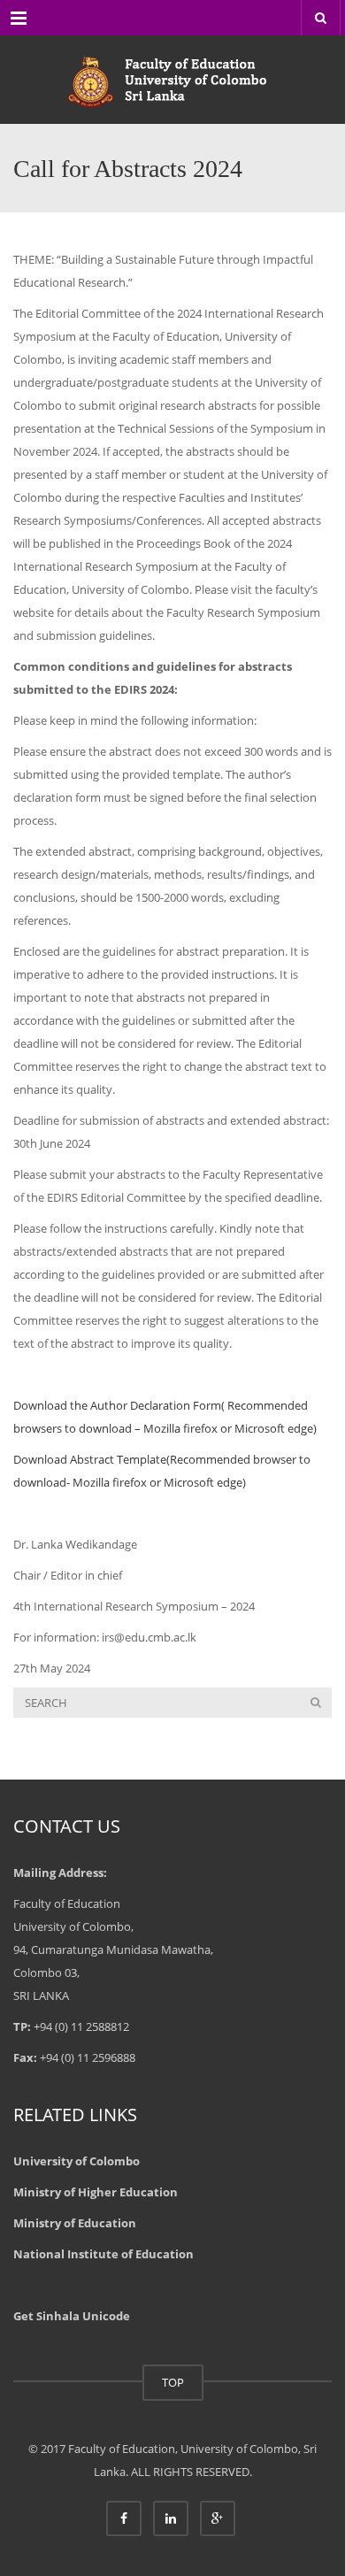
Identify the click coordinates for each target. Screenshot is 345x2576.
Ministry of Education (75, 2223)
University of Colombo (77, 2161)
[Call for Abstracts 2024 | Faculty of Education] (172, 80)
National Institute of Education (103, 2254)
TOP (173, 2382)
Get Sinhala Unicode (72, 2316)
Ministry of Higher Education (96, 2192)
